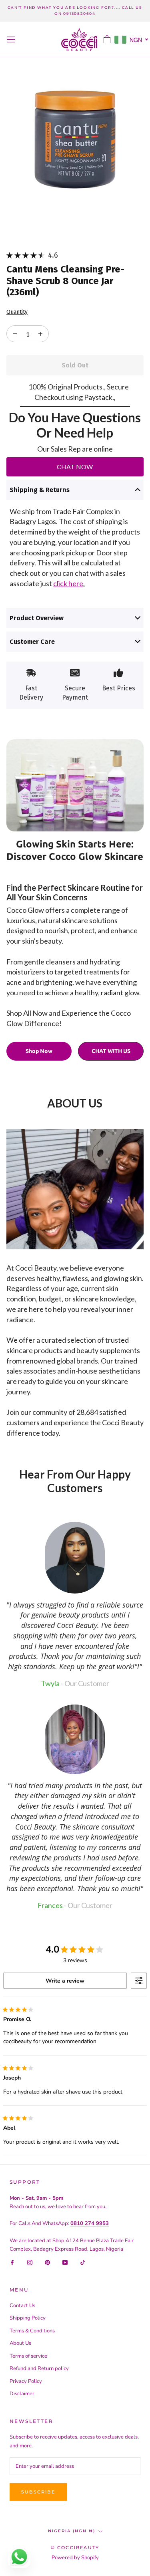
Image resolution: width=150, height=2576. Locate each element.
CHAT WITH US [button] (111, 1051)
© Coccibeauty (75, 2548)
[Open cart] (107, 39)
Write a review (65, 1981)
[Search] (93, 39)
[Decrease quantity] (40, 334)
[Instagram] (30, 2262)
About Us (20, 2343)
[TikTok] (83, 2262)
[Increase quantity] (15, 334)
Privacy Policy (26, 2381)
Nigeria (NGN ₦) (72, 2531)
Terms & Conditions (32, 2331)
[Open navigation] (11, 39)
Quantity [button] (17, 312)
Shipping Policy (28, 2318)
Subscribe (38, 2492)
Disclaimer (22, 2394)
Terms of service (28, 2356)
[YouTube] (65, 2262)
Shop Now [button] (39, 1051)
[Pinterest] (47, 2262)
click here (68, 583)
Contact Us (22, 2306)
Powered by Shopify (75, 2558)
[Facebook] (12, 2262)
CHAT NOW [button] (75, 467)
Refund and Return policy (39, 2368)
